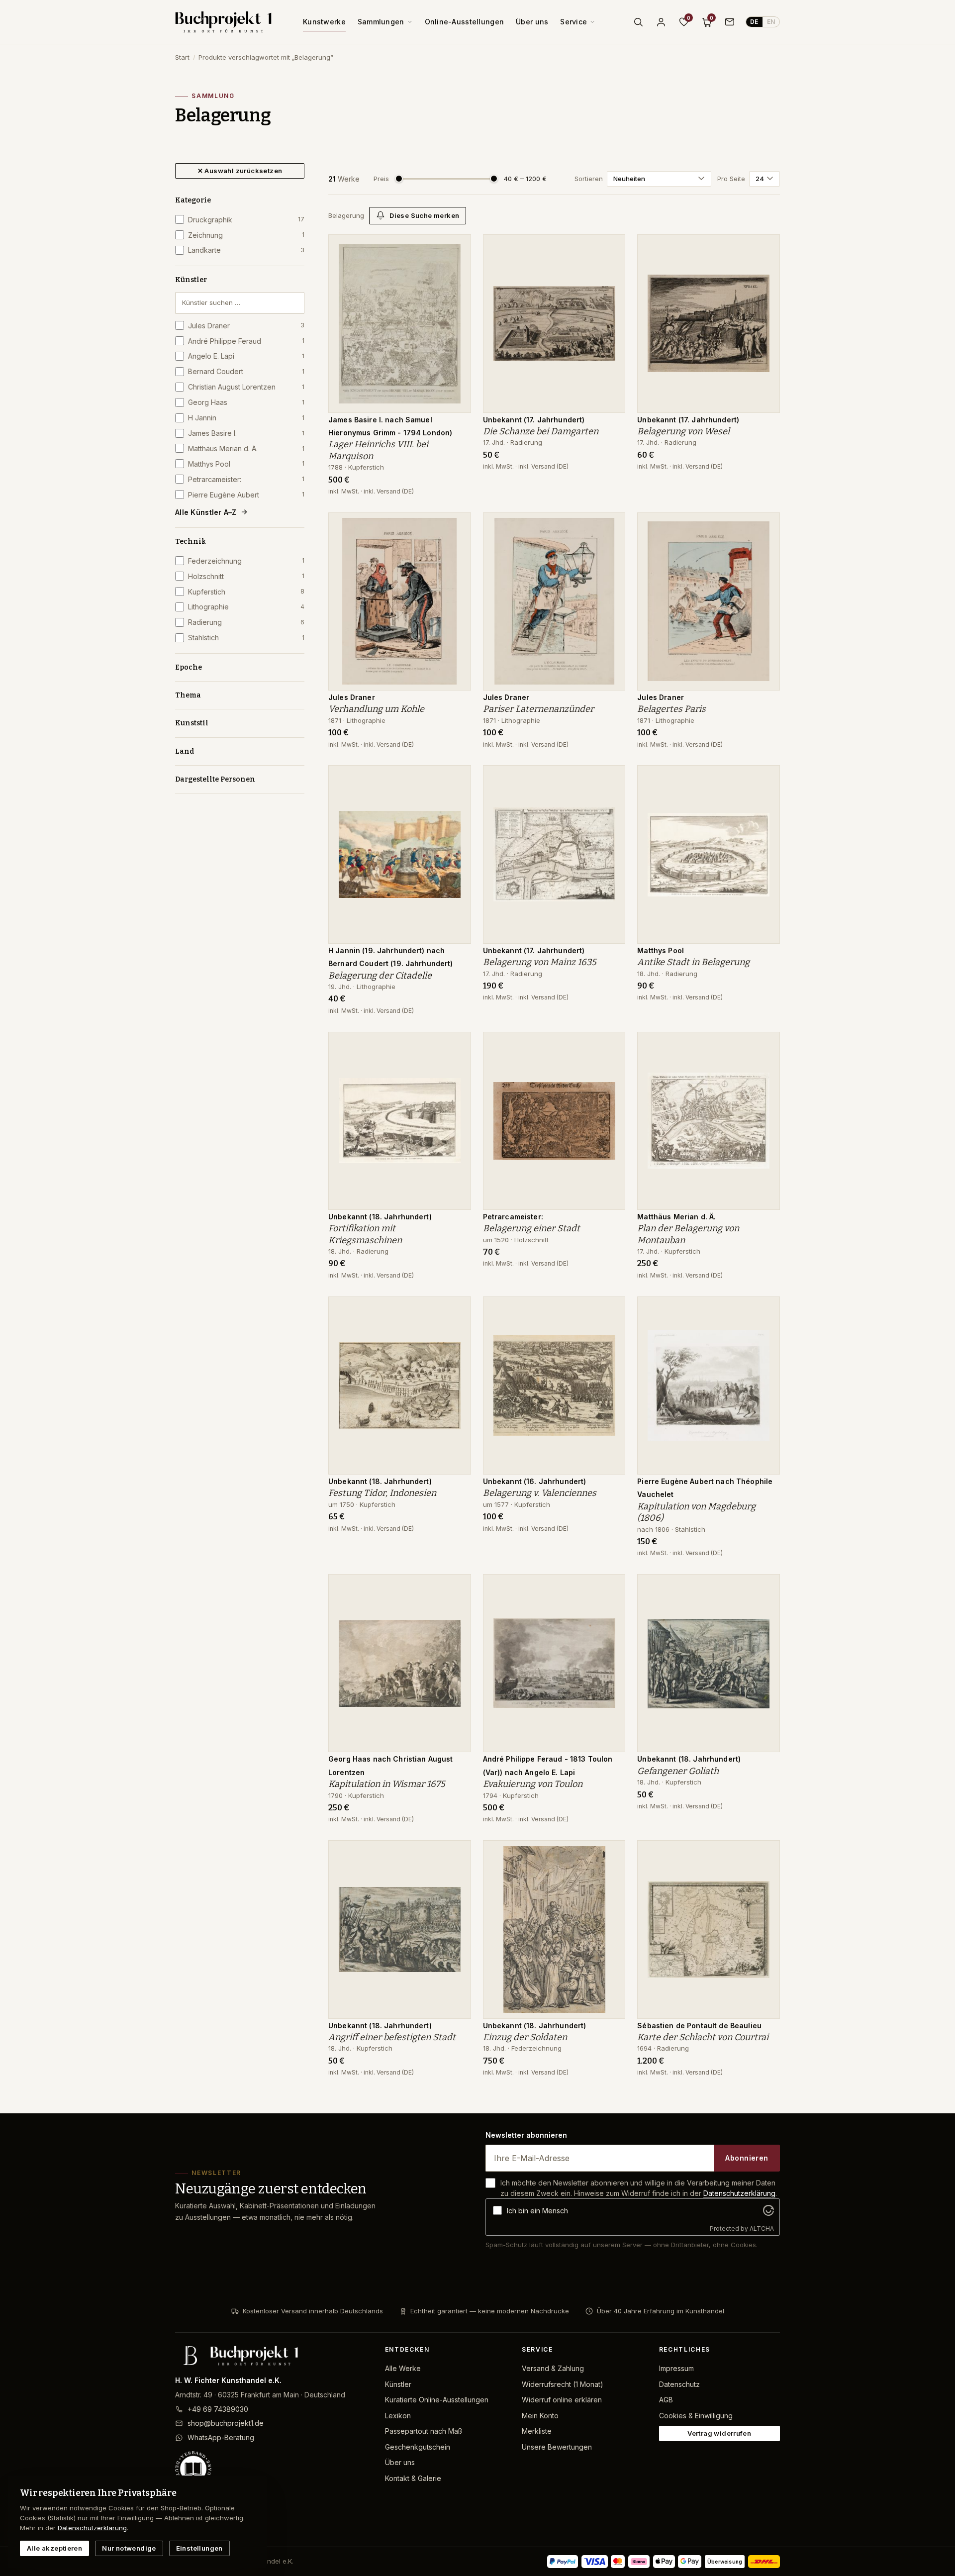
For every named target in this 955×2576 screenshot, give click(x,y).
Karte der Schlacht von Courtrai (703, 2037)
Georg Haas (246, 402)
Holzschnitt (246, 576)
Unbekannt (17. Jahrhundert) (534, 420)
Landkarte (246, 250)
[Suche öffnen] (638, 22)
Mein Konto (540, 2416)
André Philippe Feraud (246, 341)
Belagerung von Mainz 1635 (540, 962)
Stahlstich (246, 638)
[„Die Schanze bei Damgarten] (610, 247)
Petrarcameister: (246, 479)
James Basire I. (246, 433)
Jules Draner (246, 326)
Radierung (246, 622)
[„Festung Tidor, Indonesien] (456, 1309)
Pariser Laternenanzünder (538, 709)
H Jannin (246, 418)
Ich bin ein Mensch (537, 2211)
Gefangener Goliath (678, 1771)
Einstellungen (199, 2548)
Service (573, 22)
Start (182, 57)
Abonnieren (747, 2158)
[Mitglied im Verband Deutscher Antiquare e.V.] (272, 2469)
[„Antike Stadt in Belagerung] (765, 778)
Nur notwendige (129, 2548)
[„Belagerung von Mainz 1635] (610, 778)
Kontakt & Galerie (413, 2478)
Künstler (191, 280)
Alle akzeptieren (54, 2548)
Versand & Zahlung (553, 2368)
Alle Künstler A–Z (206, 512)
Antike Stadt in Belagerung (693, 962)
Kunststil (192, 723)
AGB (666, 2400)
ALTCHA (762, 2229)
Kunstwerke (324, 22)
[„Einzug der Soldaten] (610, 1853)
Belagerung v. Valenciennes (540, 1493)
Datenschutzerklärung (739, 2193)
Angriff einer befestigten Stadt (392, 2037)
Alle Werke (403, 2368)
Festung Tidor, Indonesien (382, 1493)
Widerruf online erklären (562, 2400)
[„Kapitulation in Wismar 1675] (456, 1587)
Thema (188, 695)
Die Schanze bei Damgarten (541, 431)
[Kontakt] (730, 22)
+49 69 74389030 (218, 2409)
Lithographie (246, 607)
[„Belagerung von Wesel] (765, 247)
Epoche (189, 667)
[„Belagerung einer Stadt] (610, 1045)
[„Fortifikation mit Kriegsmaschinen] (456, 1045)
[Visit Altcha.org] (768, 2210)
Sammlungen (381, 22)
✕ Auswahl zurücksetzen (240, 171)
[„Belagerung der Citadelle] (456, 778)
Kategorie (193, 200)
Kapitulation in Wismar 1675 (387, 1784)
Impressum (676, 2368)
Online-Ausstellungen (465, 22)
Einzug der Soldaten (525, 2037)
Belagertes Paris (671, 709)
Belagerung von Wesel (683, 431)
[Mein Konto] (661, 22)
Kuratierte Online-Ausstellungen (437, 2400)
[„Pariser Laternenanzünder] (610, 525)
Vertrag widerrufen (719, 2433)
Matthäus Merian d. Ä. (246, 448)
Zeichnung (246, 235)
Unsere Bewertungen (557, 2447)
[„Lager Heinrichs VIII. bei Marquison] (456, 247)
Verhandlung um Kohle (376, 709)
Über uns (532, 22)
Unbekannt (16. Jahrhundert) (535, 1481)
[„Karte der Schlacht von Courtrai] (765, 1853)
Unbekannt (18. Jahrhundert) (380, 1217)
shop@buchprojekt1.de (226, 2423)
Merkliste (537, 2431)
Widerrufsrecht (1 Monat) (563, 2384)
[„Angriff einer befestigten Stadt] (456, 1853)
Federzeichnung (246, 561)
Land (185, 751)
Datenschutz (679, 2384)
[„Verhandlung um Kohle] (456, 525)
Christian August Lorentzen (246, 387)
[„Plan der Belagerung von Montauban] (765, 1045)
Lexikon (398, 2416)
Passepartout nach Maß (424, 2431)
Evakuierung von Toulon (533, 1784)
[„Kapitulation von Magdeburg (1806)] (765, 1309)
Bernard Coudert (246, 371)
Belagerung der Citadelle (380, 976)
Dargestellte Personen (215, 779)
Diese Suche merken (424, 215)
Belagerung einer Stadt (531, 1228)
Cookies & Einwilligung (696, 2416)
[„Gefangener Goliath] (765, 1587)
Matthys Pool (246, 464)
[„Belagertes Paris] (765, 525)
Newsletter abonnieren (526, 2135)
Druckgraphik (246, 220)
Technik (191, 542)
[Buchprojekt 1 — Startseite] (223, 22)
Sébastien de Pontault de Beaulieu (699, 2026)
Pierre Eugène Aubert (246, 495)
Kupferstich (246, 592)
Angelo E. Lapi (246, 356)
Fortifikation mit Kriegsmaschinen (365, 1234)
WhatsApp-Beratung (221, 2437)
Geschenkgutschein (418, 2447)
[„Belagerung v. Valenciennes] (610, 1309)
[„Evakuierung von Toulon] (610, 1587)
